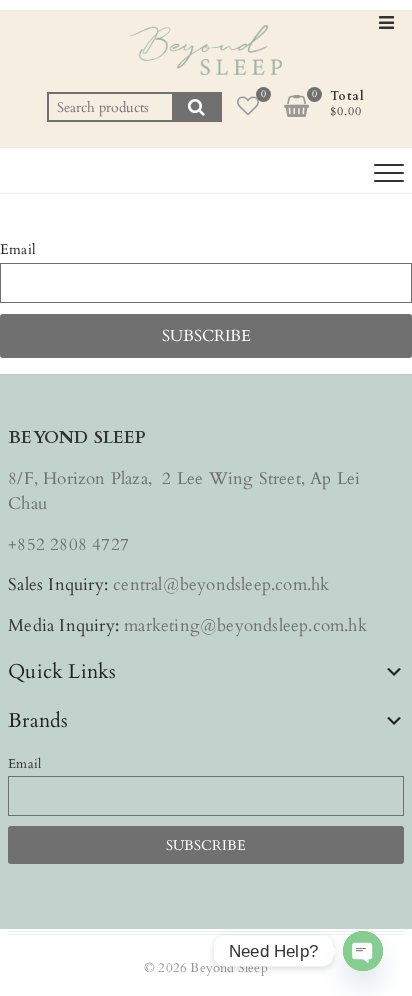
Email (18, 249)
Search (197, 107)
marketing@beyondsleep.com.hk (245, 625)
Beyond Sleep (228, 968)
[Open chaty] (363, 951)
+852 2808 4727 (68, 544)
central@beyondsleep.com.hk (221, 584)
